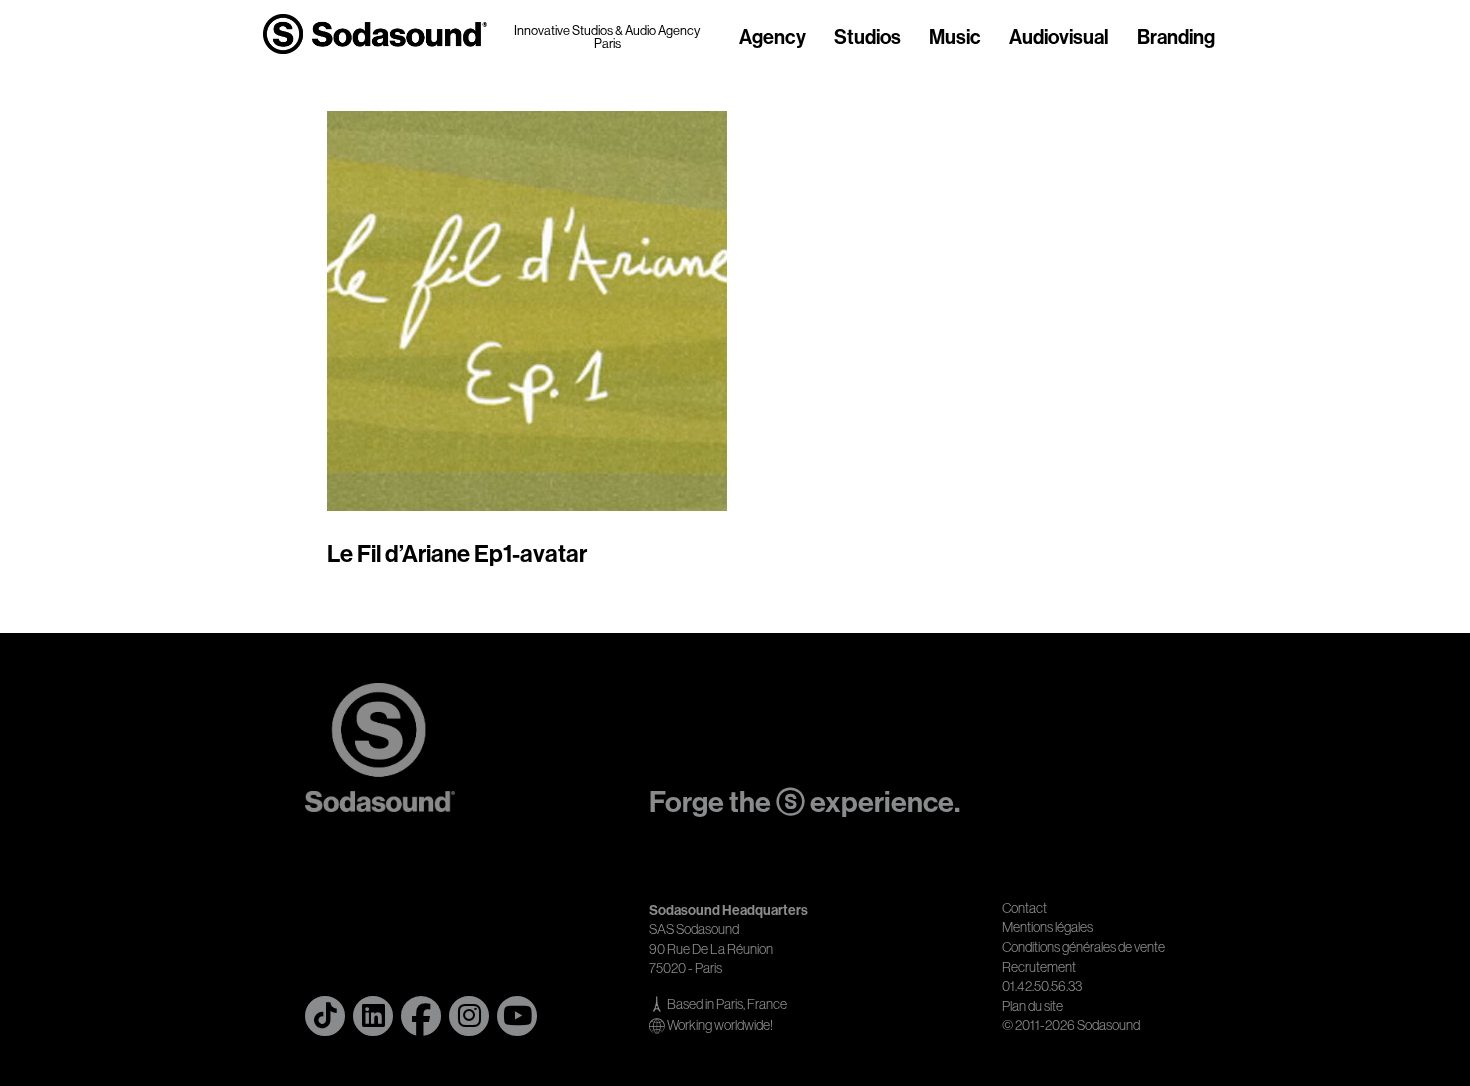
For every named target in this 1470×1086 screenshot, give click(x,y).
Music (955, 38)
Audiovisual (1059, 38)
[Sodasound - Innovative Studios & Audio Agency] (375, 34)
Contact (1024, 908)
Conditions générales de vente (1083, 947)
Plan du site (1032, 1006)
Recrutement (1039, 967)
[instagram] (469, 1016)
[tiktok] (325, 1016)
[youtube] (517, 1016)
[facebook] (421, 1016)
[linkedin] (373, 1016)
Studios (867, 38)
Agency (772, 38)
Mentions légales (1047, 927)
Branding (1176, 38)
